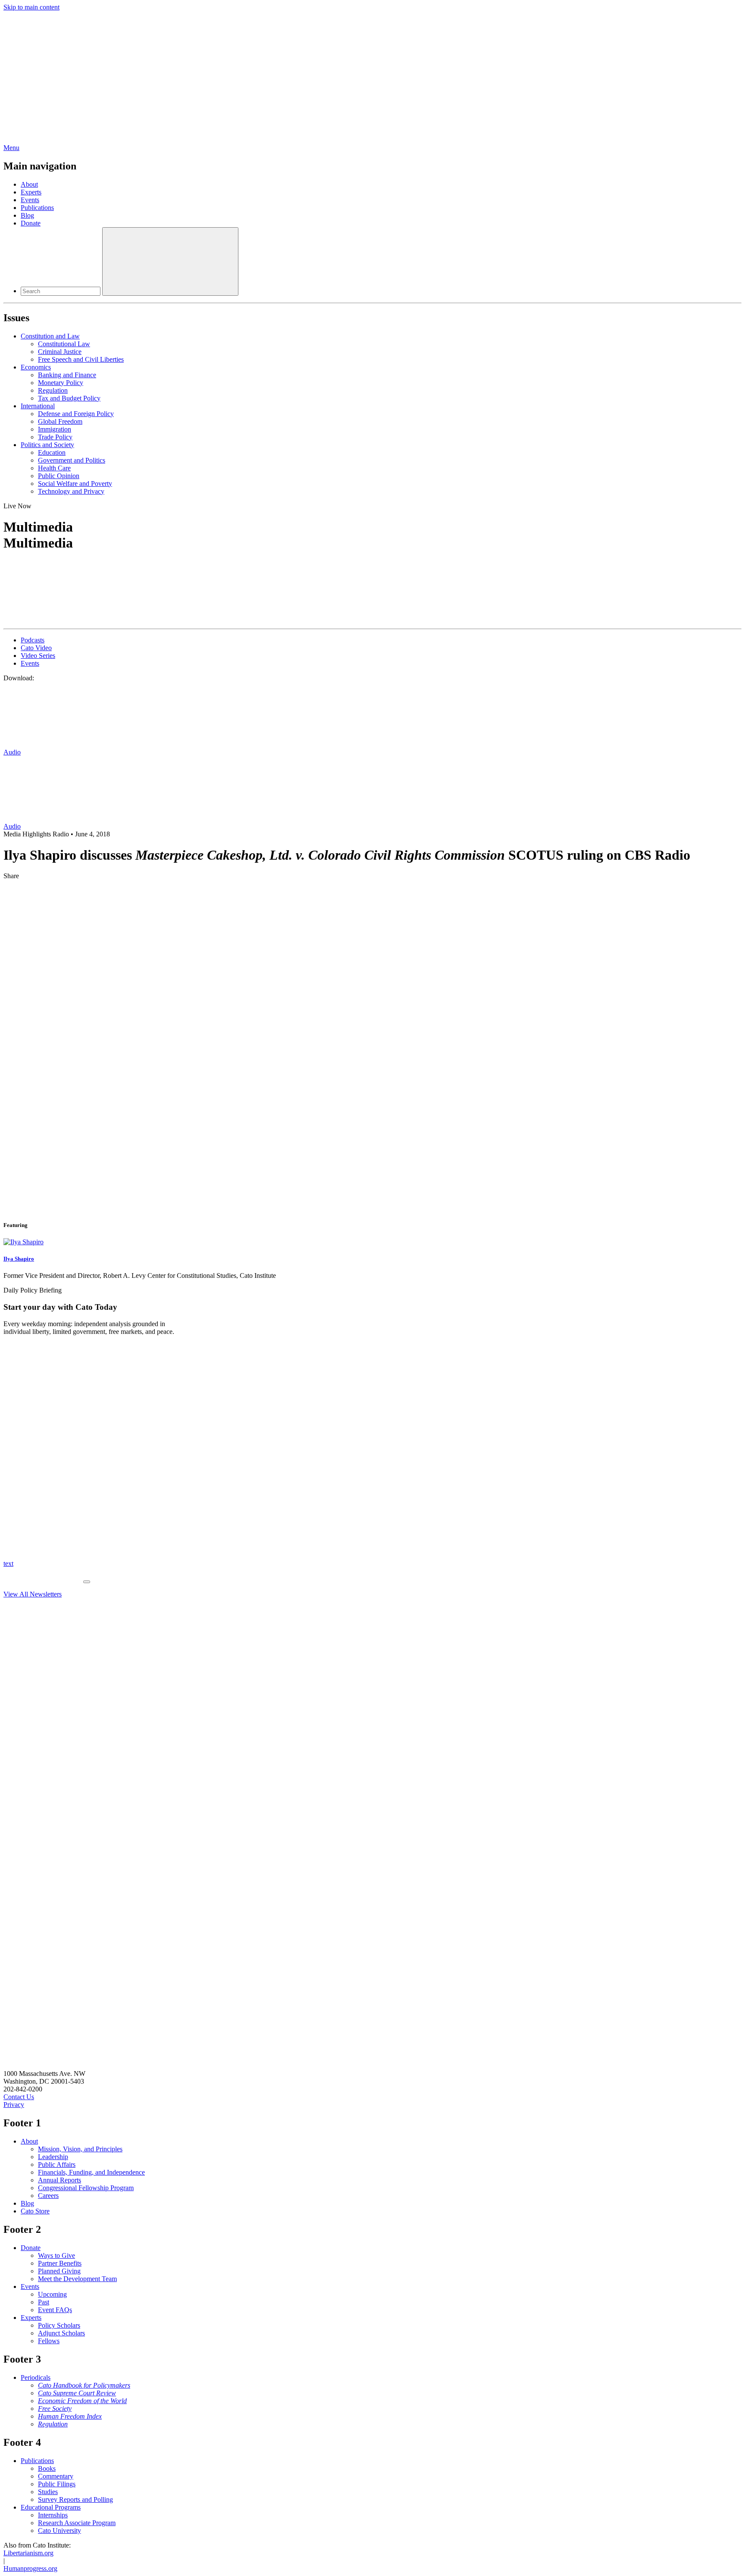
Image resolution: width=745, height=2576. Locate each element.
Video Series (38, 656)
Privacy (14, 2105)
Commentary (56, 2476)
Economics (36, 367)
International (38, 406)
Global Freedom (60, 421)
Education (52, 452)
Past (44, 2302)
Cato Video (36, 648)
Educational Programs (51, 2507)
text (8, 1563)
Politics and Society (47, 445)
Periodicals (36, 2377)
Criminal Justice (60, 352)
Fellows (49, 2341)
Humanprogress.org (30, 2568)
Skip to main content (31, 7)
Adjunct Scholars (61, 2333)
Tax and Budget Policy (69, 398)
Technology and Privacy (71, 491)
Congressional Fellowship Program (86, 2188)
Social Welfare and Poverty (75, 484)
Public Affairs (57, 2164)
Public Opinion (59, 476)
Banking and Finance (67, 375)
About (29, 184)
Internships (53, 2515)
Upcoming (52, 2294)
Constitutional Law (64, 344)
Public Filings (57, 2484)
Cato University (59, 2531)
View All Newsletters (33, 1594)
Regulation (53, 390)
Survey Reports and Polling (75, 2499)
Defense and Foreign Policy (76, 414)
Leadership (53, 2157)
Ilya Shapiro (19, 1259)
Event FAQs (55, 2310)
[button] (372, 569)
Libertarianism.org (28, 2553)
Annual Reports (59, 2180)
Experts (31, 192)
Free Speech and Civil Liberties (81, 359)
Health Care (54, 468)
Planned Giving (59, 2271)
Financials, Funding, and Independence (91, 2172)
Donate (31, 223)
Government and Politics (72, 460)
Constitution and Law (50, 336)
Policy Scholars (59, 2325)
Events (30, 200)
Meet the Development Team (77, 2279)
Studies (48, 2492)
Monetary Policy (61, 383)
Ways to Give (56, 2255)
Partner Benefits (60, 2263)
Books (47, 2468)
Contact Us (19, 2097)
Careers (48, 2196)
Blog (27, 215)
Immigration (55, 429)
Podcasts (33, 640)
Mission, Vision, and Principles (80, 2149)
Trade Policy (55, 437)
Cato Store (35, 2211)
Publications (37, 208)
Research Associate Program (77, 2523)
